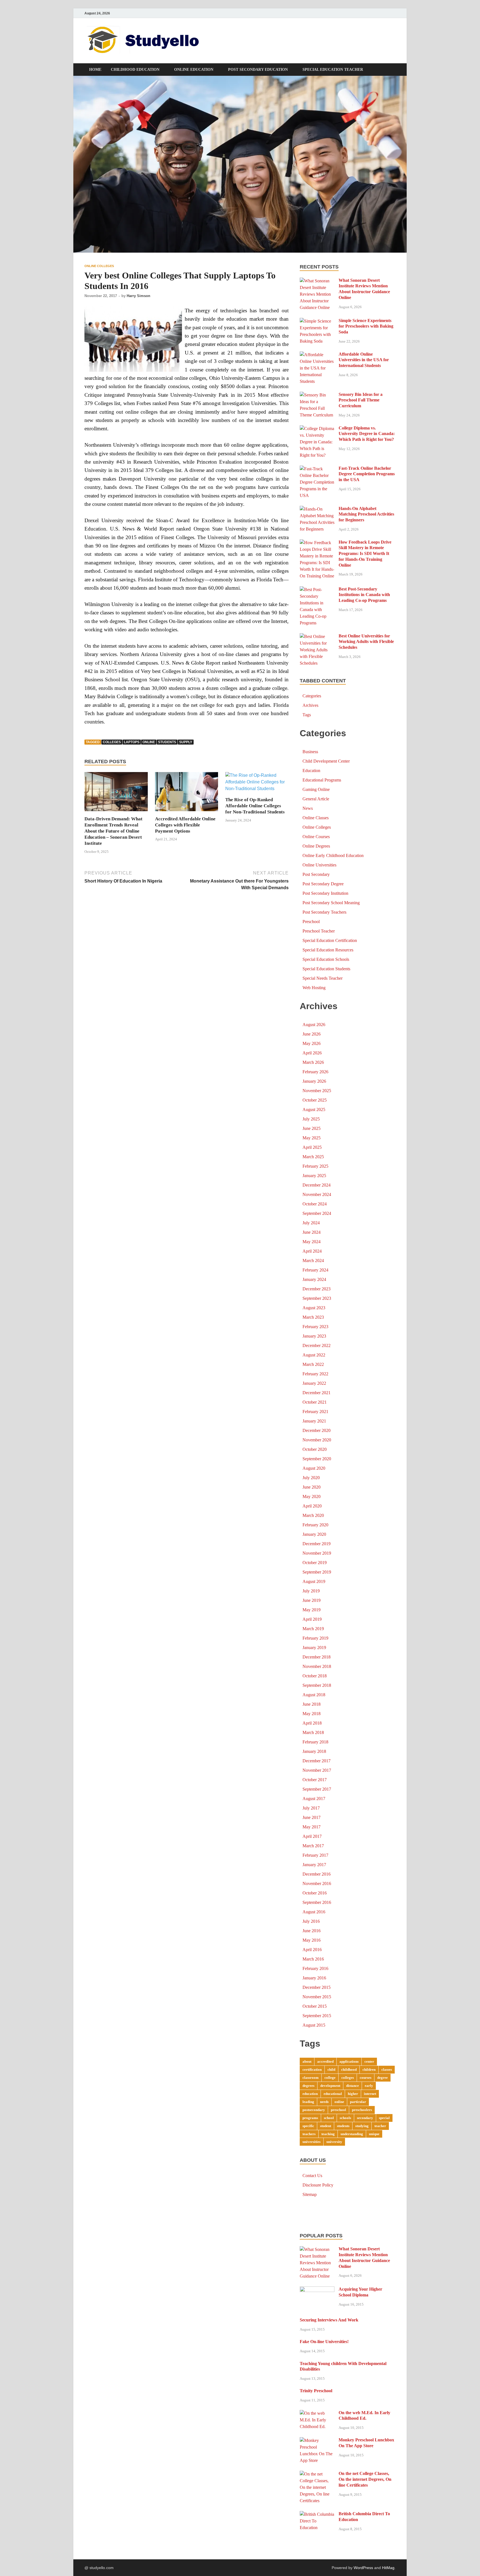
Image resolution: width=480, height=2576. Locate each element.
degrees (308, 2086)
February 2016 (315, 1968)
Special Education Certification (330, 940)
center (369, 2061)
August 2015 (314, 2025)
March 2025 (313, 1157)
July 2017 (311, 1808)
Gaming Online (316, 789)
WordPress (363, 2568)
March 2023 (313, 1317)
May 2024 (312, 1242)
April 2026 (312, 1053)
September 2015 (317, 2016)
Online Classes (316, 818)
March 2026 (313, 1062)
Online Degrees (316, 846)
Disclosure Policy (318, 2185)
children (369, 2069)
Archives (310, 705)
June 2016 (312, 1931)
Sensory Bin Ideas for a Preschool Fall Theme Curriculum (361, 400)
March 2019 (313, 1629)
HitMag (388, 2568)
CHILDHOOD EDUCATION (135, 70)
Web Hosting (314, 988)
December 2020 (317, 1430)
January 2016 (314, 1978)
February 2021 (315, 1412)
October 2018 (315, 1676)
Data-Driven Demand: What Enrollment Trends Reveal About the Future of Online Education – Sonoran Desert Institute (113, 831)
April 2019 (312, 1619)
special (384, 2118)
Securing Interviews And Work (329, 2320)
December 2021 (317, 1393)
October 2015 (315, 2006)
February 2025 (315, 1166)
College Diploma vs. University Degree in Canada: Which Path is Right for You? (367, 434)
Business (310, 752)
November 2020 (317, 1440)
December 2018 (317, 1657)
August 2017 (314, 1799)
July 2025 (311, 1119)
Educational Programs (322, 780)
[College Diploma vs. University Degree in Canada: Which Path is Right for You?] (317, 429)
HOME (95, 70)
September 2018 (317, 1685)
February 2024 (315, 1270)
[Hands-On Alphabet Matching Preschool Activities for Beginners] (317, 509)
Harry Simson (138, 296)
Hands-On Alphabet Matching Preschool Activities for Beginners (366, 514)
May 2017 (312, 1827)
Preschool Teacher (319, 931)
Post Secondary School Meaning (331, 903)
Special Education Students (326, 969)
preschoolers (362, 2110)
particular (358, 2102)
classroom (311, 2078)
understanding (352, 2134)
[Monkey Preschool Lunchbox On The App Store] (317, 2440)
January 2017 (314, 1865)
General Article (316, 799)
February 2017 (315, 1855)
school (329, 2118)
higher (353, 2094)
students (167, 742)
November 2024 (317, 1194)
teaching (328, 2134)
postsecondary (314, 2110)
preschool (338, 2110)
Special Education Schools (326, 959)
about (307, 2061)
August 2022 (314, 1355)
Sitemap (310, 2194)
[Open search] (393, 70)
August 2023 (314, 1308)
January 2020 (314, 1534)
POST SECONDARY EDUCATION (258, 70)
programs (310, 2118)
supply (186, 742)
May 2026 (312, 1043)
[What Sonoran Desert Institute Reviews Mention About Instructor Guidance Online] (317, 281)
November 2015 (317, 1997)
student (326, 2126)
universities (312, 2142)
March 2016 (313, 1959)
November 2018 (317, 1666)
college (330, 2078)
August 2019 (314, 1581)
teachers (309, 2134)
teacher (380, 2126)
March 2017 (313, 1846)
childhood (349, 2069)
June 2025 (312, 1128)
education (310, 2094)
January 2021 (314, 1421)
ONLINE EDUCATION (194, 70)
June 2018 (312, 1704)
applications (349, 2061)
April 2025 (312, 1147)
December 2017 (317, 1761)
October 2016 (315, 1893)
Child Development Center (326, 761)
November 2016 (317, 1883)
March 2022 (313, 1364)
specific (308, 2126)
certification (312, 2069)
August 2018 (314, 1695)
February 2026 (315, 1072)
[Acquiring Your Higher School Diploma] (317, 2290)
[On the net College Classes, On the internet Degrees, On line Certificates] (317, 2474)
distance (352, 2086)
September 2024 (317, 1213)
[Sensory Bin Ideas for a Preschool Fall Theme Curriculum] (317, 395)
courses (366, 2078)
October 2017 (315, 1780)
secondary (365, 2118)
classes (387, 2069)
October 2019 (315, 1563)
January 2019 (314, 1648)
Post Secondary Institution (325, 893)
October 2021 (315, 1402)
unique (374, 2134)
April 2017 (312, 1836)
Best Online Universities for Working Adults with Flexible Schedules (366, 642)
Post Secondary (316, 874)
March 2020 (313, 1515)
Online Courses (316, 837)
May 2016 (312, 1940)
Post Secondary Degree (323, 884)
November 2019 (317, 1553)
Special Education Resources (328, 950)
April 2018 (312, 1723)
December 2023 (317, 1289)
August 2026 (314, 1025)
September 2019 (317, 1572)
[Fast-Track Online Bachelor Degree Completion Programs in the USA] (317, 469)
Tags (307, 715)
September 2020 (317, 1459)
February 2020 (315, 1525)
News (308, 808)
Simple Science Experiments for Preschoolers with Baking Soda (366, 326)
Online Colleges (99, 266)
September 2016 (317, 1902)
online (149, 742)
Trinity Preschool (316, 2391)
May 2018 (312, 1714)
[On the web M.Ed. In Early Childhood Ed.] (317, 2413)
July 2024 (311, 1223)
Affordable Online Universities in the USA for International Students (364, 360)
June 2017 (312, 1817)
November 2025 (317, 1091)
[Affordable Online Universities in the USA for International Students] (317, 355)
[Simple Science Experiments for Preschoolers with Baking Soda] (317, 321)
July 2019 (311, 1591)
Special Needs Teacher (322, 978)
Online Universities (319, 865)
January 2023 (314, 1336)
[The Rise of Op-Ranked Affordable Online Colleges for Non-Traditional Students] (257, 784)
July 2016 (311, 1921)
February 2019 (315, 1638)
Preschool (311, 922)
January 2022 (314, 1383)
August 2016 (314, 1912)
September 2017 (317, 1789)
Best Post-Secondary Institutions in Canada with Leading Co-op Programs (364, 595)
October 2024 (315, 1204)
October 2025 (315, 1100)
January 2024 (314, 1279)
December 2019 (317, 1544)
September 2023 (317, 1298)
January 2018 (314, 1751)
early (369, 2086)
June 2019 (312, 1600)
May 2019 (312, 1610)
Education (311, 771)
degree (382, 2078)
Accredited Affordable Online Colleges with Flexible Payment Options (185, 825)
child (331, 2069)
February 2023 (315, 1327)
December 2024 (317, 1185)
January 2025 (314, 1176)
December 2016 (317, 1874)
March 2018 (313, 1732)
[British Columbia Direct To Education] (317, 2514)
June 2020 (312, 1487)
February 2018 (315, 1742)
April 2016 (312, 1950)
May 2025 (312, 1138)
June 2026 (312, 1034)
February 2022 (315, 1374)
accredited (325, 2061)
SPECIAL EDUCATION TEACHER (333, 70)
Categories (312, 696)
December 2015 (317, 1987)
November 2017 (317, 1770)
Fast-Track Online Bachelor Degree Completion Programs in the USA (367, 474)
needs (324, 2102)
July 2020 (311, 1478)
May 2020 (312, 1496)
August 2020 (314, 1468)
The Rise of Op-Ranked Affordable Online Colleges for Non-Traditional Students (255, 806)
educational (333, 2094)
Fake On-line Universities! (324, 2342)
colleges (112, 742)
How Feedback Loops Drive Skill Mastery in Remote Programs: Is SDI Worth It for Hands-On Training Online (365, 554)
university (334, 2142)
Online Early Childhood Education (333, 855)
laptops (132, 742)
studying (362, 2126)
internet (370, 2094)
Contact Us (312, 2176)
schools (345, 2118)
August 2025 (314, 1109)
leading (308, 2102)
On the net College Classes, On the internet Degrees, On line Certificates (365, 2479)
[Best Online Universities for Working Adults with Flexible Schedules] (317, 636)
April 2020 (312, 1506)
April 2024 (312, 1251)
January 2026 (314, 1081)
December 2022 (317, 1345)
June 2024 (312, 1232)
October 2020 (315, 1449)
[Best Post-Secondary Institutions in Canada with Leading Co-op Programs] (317, 590)
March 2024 (313, 1261)
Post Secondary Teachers (324, 912)
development (330, 2086)
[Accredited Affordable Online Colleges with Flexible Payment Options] (187, 794)
